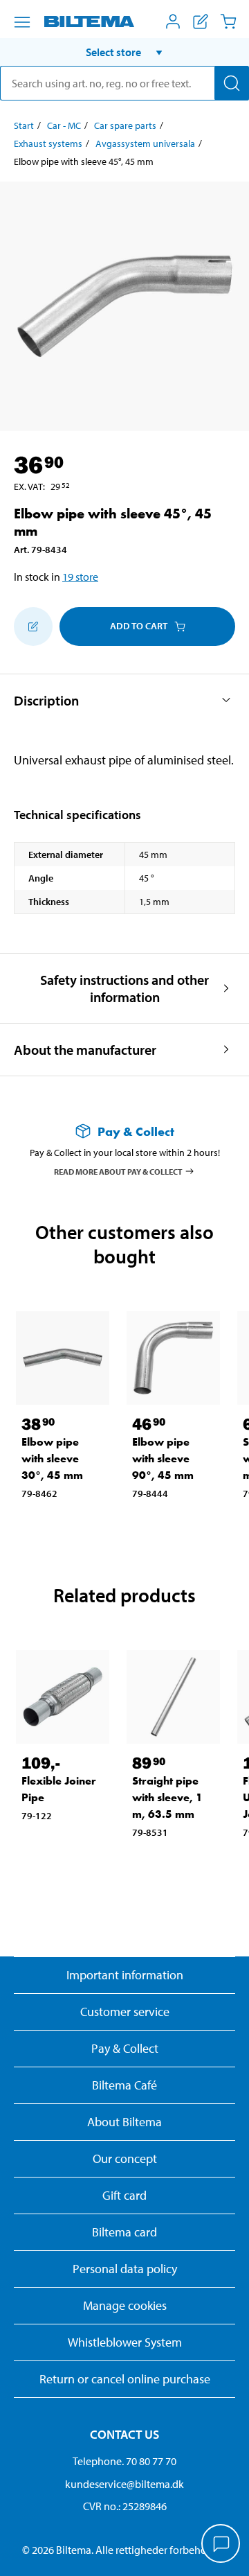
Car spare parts (125, 125)
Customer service (125, 2012)
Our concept (125, 2158)
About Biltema (124, 2122)
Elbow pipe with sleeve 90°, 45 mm (163, 1458)
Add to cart (139, 626)
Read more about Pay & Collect (118, 1171)
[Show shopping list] (201, 21)
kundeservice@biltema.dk (124, 2484)
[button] (124, 52)
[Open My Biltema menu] (173, 21)
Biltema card (124, 2232)
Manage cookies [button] (125, 2305)
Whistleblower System (125, 2342)
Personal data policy (125, 2269)
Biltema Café (124, 2085)
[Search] (232, 83)
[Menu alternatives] (22, 22)
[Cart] (228, 21)
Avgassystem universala (145, 143)
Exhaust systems (48, 143)
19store (80, 577)
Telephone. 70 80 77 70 (124, 2461)
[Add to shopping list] (33, 627)
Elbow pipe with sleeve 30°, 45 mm (52, 1458)
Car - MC (64, 125)
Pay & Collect (125, 2048)
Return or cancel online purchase (125, 2379)
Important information (125, 1975)
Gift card (124, 2195)
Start (24, 125)
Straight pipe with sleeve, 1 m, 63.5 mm (167, 1797)
